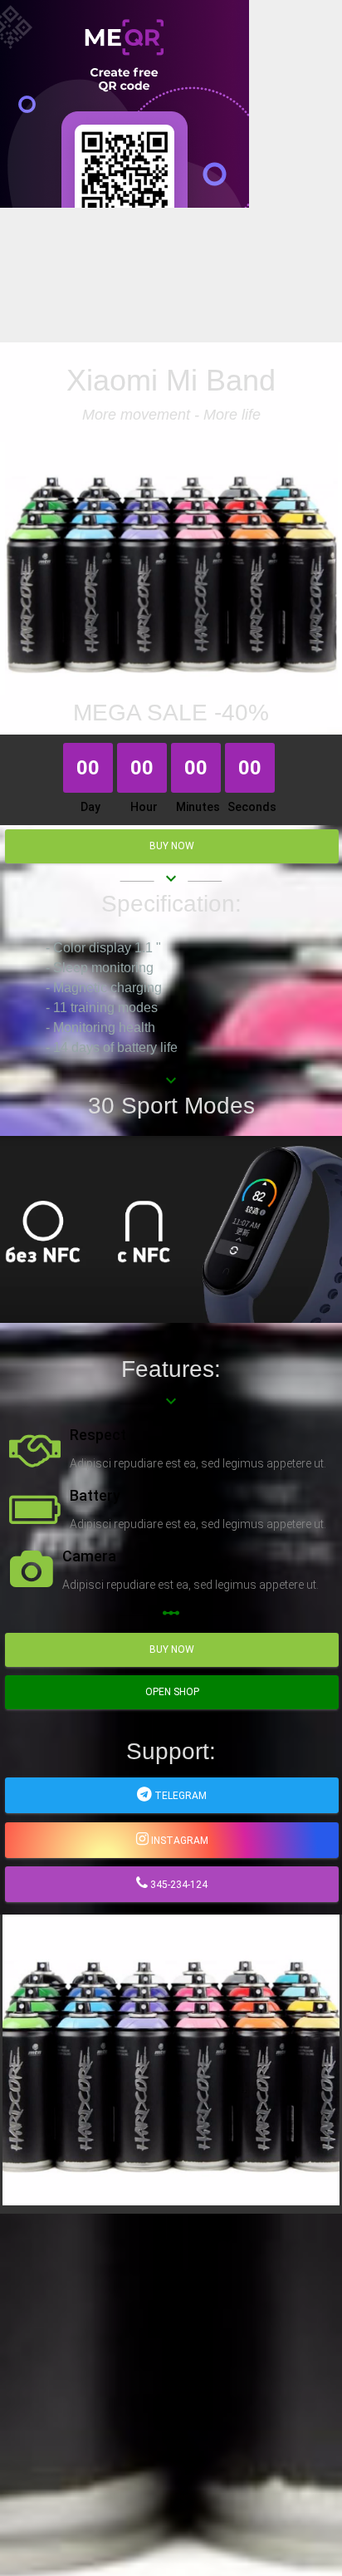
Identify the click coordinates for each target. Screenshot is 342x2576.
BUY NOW (172, 846)
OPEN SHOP (172, 1692)
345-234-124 (178, 1885)
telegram (179, 1796)
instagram (178, 1841)
